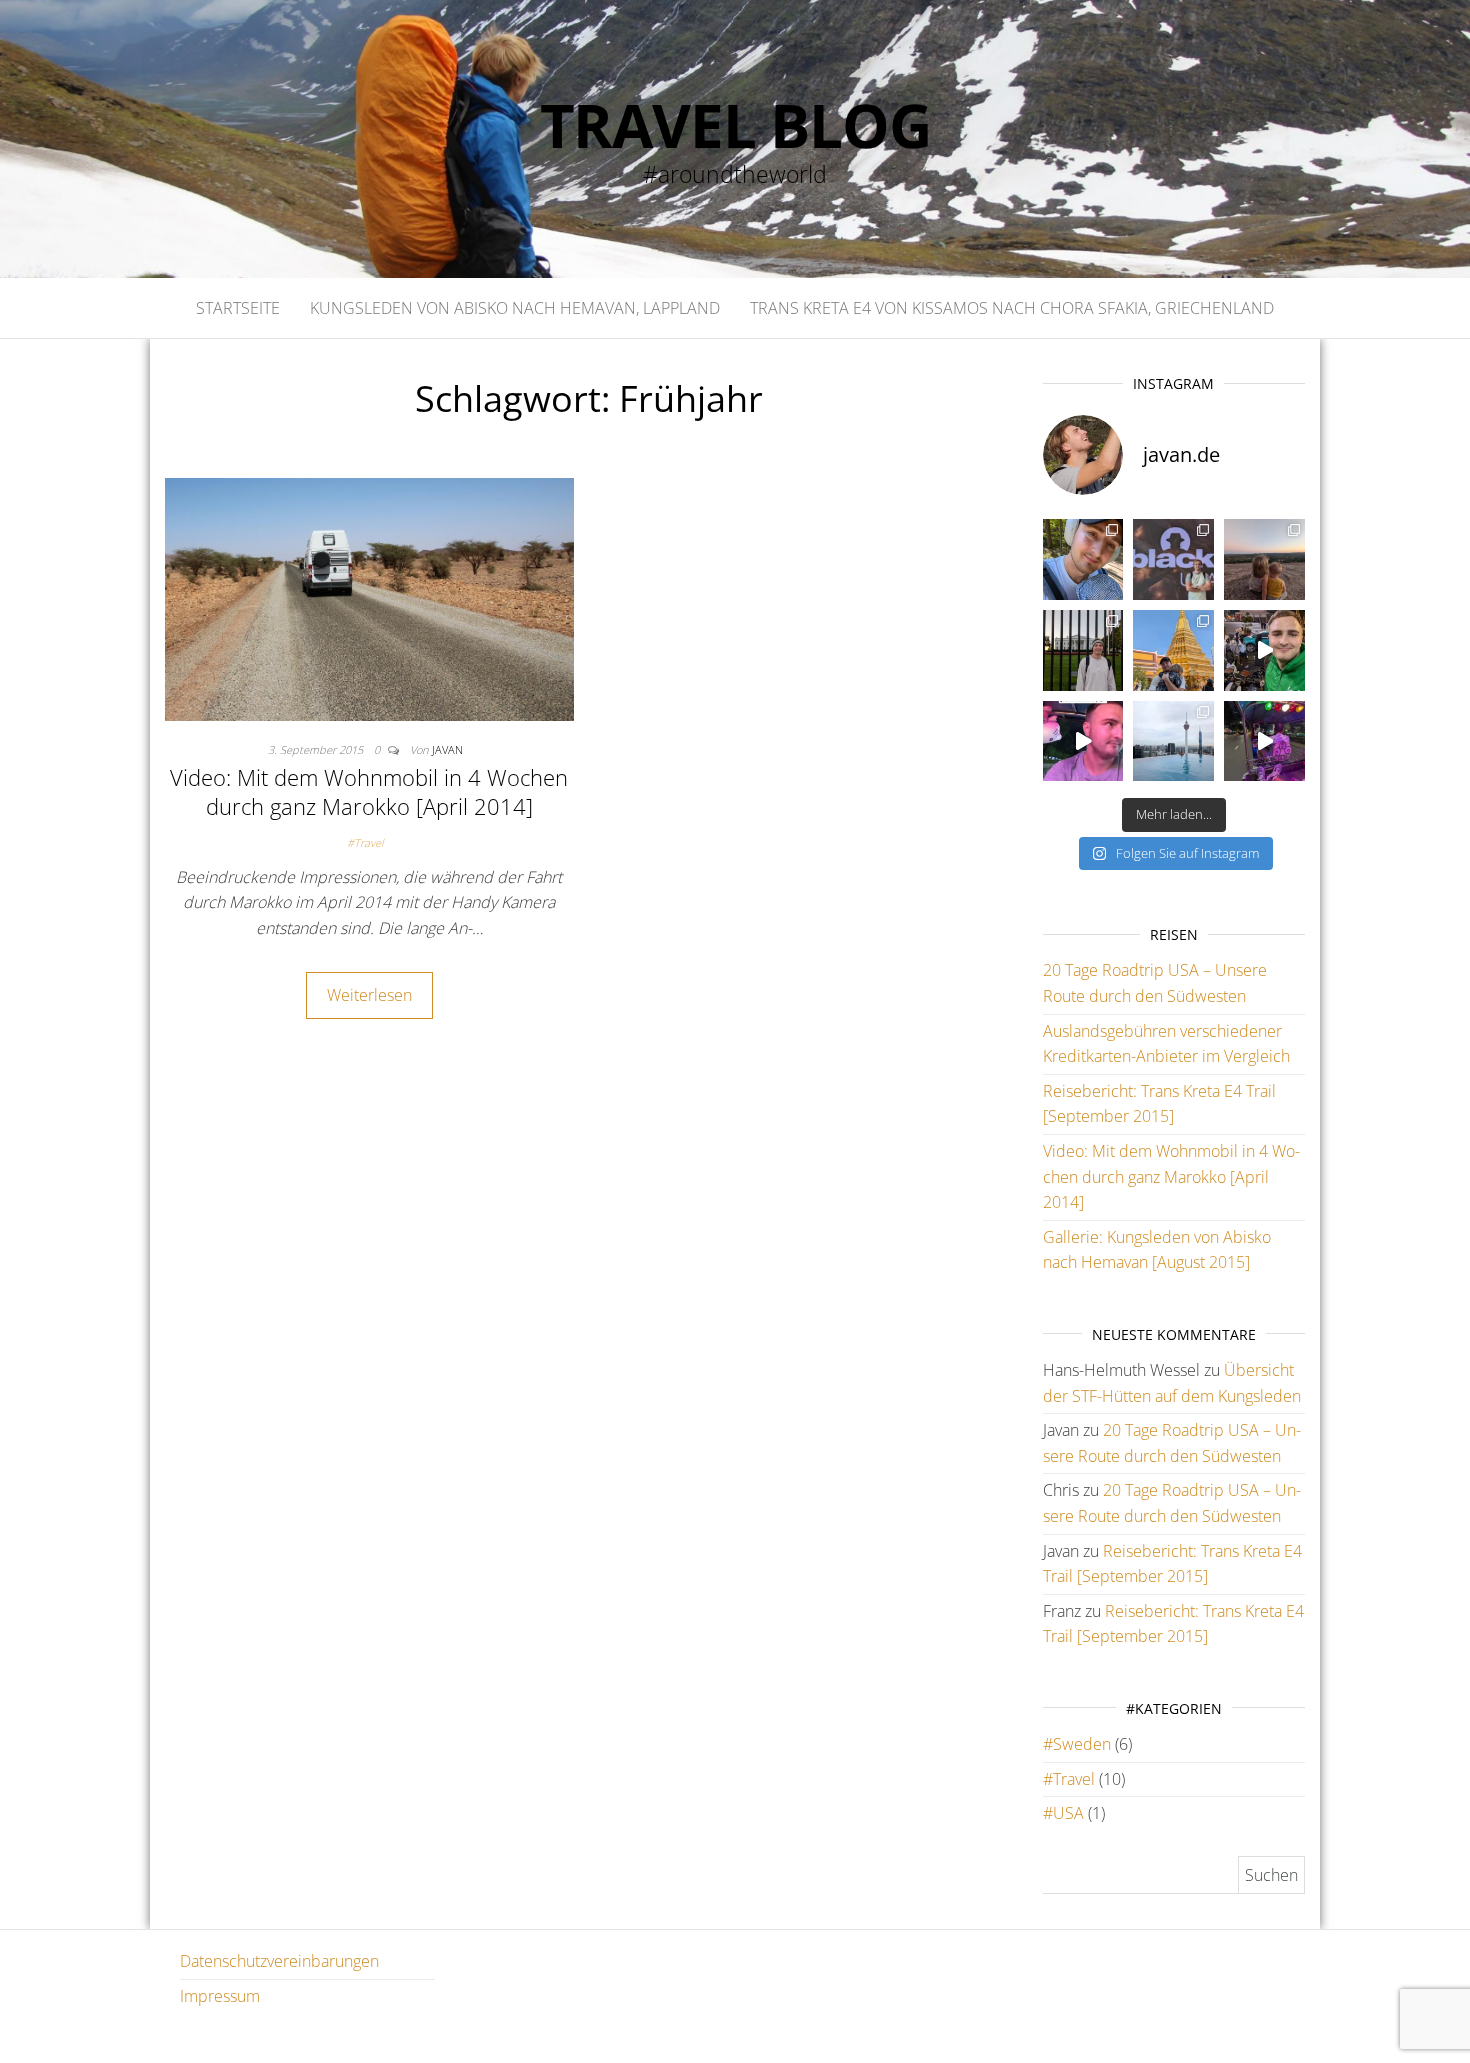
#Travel (365, 842)
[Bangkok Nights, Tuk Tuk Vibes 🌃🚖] (1264, 741)
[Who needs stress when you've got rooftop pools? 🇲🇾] (1173, 741)
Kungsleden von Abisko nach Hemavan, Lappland (515, 308)
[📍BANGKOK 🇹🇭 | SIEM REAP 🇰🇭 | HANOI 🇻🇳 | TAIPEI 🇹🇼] (1173, 650)
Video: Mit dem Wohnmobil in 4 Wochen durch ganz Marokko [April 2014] (369, 791)
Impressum (220, 1996)
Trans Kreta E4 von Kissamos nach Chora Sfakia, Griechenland (1012, 308)
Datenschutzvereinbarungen (279, 1961)
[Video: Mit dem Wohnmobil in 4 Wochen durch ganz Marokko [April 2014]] (369, 598)
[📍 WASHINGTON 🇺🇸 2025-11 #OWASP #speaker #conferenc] (1083, 650)
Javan (447, 749)
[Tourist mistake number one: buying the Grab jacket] (1264, 650)
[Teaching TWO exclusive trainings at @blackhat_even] (1173, 559)
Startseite (238, 308)
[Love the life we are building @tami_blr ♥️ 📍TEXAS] (1264, 559)
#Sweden (1077, 1744)
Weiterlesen (369, 995)
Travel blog (735, 125)
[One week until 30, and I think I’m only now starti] (1083, 559)
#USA (1063, 1813)
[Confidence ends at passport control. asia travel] (1083, 741)
